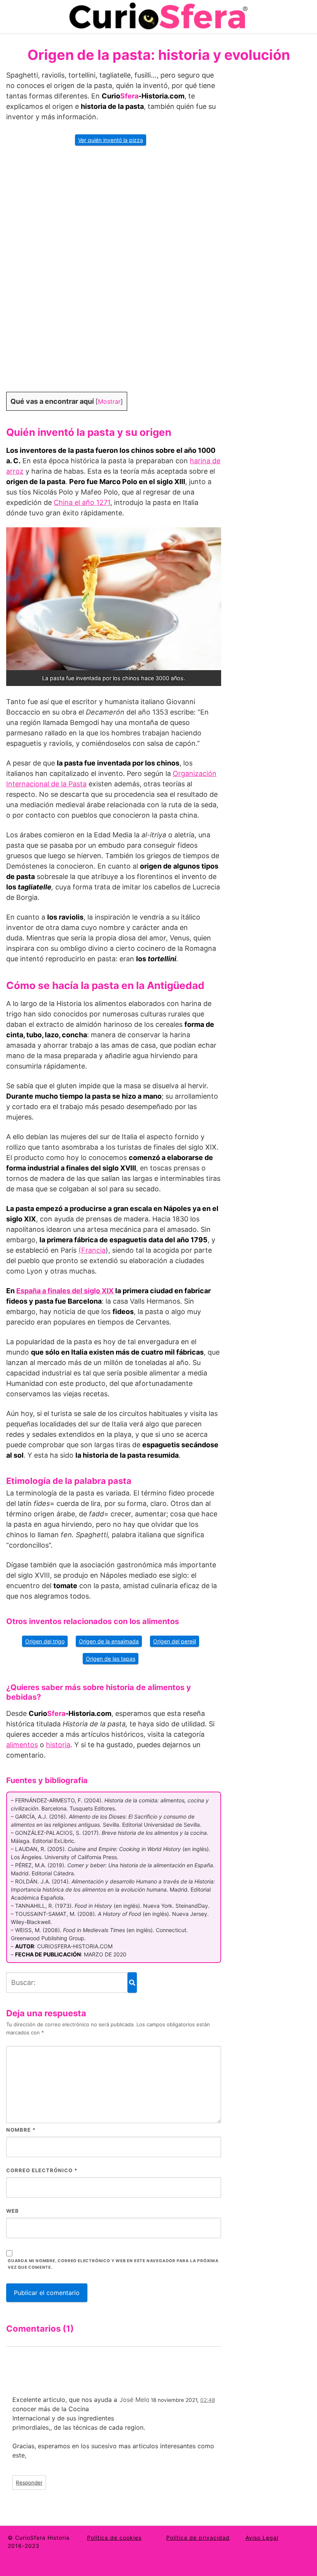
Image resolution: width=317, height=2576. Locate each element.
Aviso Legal (262, 2538)
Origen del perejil (175, 1641)
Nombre (21, 2130)
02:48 (208, 2400)
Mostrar (109, 401)
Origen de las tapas (111, 1659)
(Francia (92, 1250)
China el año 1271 (82, 502)
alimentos (22, 1745)
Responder (29, 2483)
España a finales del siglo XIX (65, 1291)
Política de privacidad (198, 2538)
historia (58, 1745)
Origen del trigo (45, 1641)
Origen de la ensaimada (109, 1641)
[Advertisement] (114, 274)
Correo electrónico (42, 2170)
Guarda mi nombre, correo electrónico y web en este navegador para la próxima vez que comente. (113, 2264)
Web (13, 2211)
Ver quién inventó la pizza (111, 140)
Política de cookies (114, 2538)
